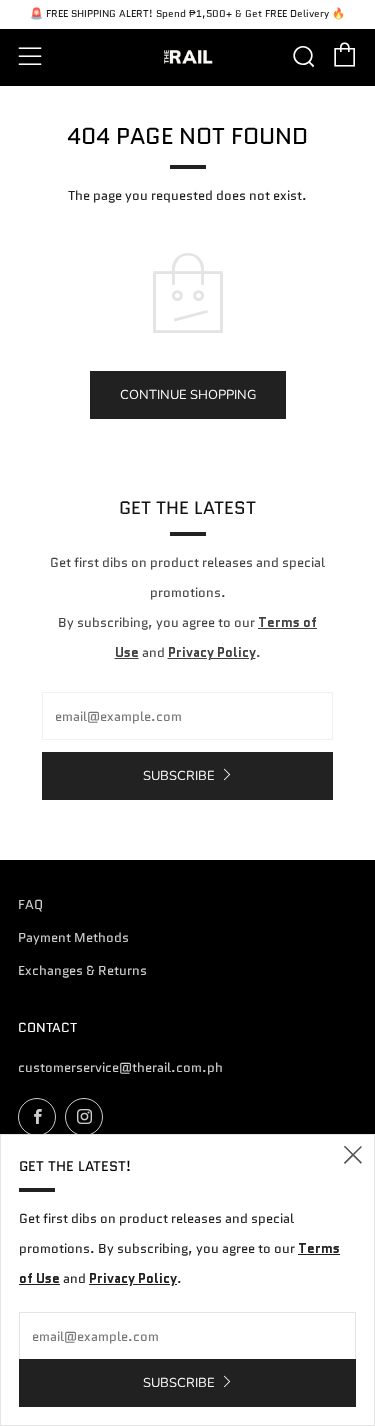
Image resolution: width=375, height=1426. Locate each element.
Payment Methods (73, 937)
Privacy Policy (212, 652)
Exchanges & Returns (82, 970)
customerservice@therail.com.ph (120, 1067)
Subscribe (179, 776)
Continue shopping (188, 395)
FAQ (30, 904)
